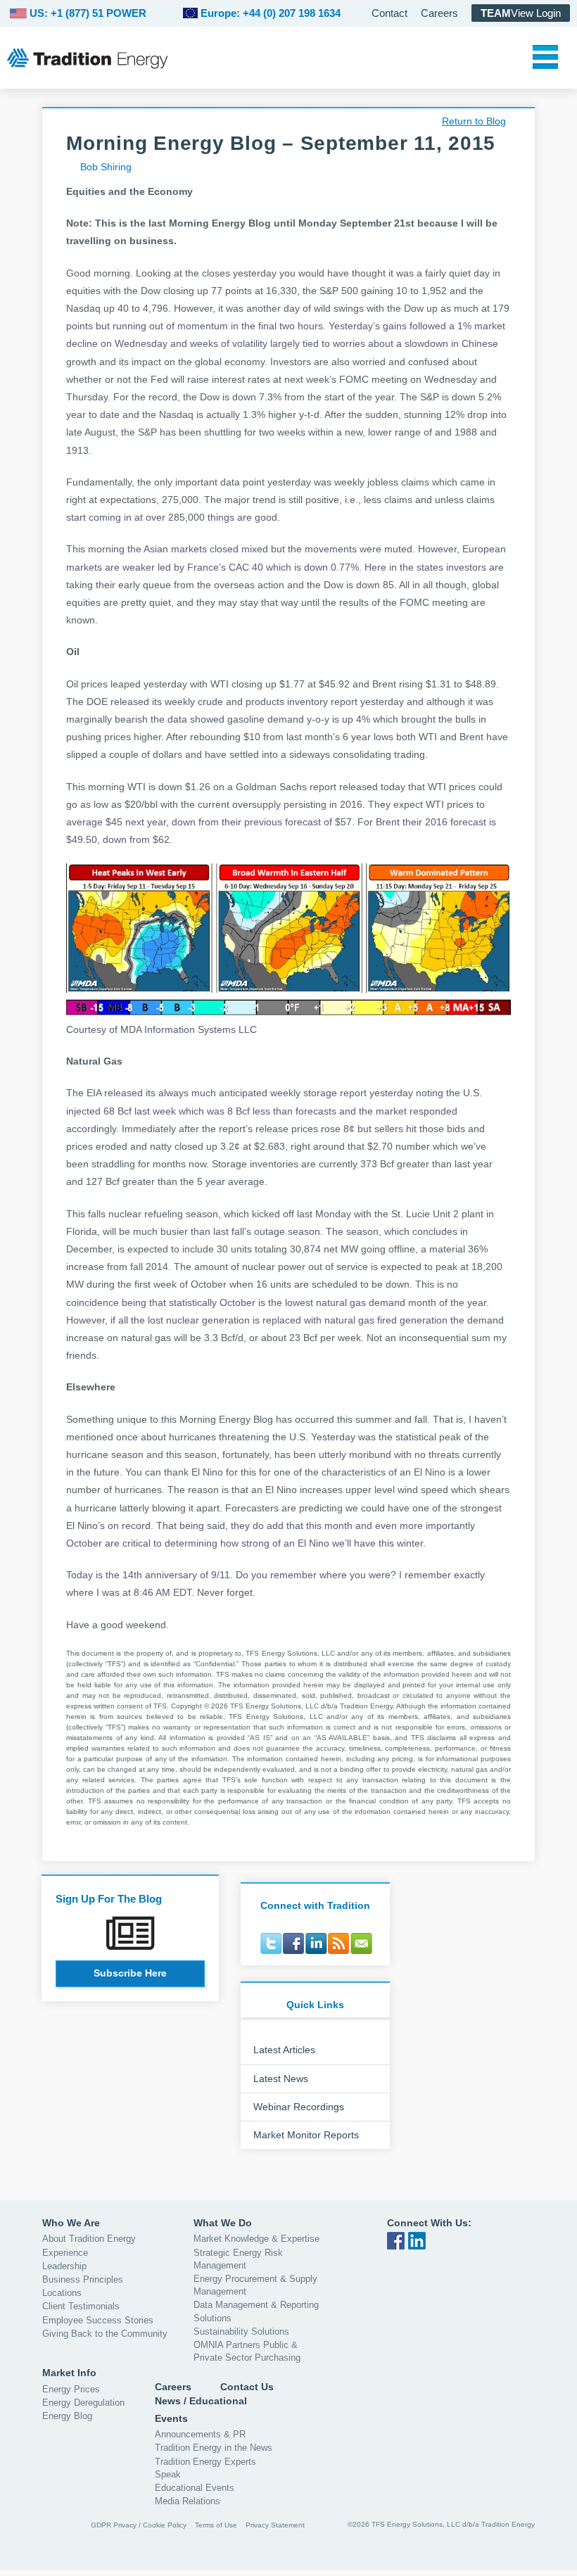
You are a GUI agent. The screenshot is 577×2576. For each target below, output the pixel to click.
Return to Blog (474, 121)
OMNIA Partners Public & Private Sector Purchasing (247, 2351)
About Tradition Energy (89, 2239)
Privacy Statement (275, 2525)
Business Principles (83, 2279)
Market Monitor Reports (306, 2135)
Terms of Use (216, 2525)
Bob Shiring (106, 167)
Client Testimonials (81, 2306)
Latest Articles (284, 2050)
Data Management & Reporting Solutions (256, 2311)
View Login (521, 13)
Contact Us (247, 2387)
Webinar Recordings (299, 2107)
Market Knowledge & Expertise (256, 2239)
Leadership (64, 2266)
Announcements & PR (200, 2434)
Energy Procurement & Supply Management (255, 2285)
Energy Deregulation (83, 2403)
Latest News (281, 2079)
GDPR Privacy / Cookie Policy (139, 2525)
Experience (65, 2253)
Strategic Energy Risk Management (238, 2259)
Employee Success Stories (98, 2320)
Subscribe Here (130, 1973)
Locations (62, 2293)
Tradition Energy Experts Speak (205, 2468)
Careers (439, 13)
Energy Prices (71, 2389)
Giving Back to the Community (105, 2334)
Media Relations (188, 2501)
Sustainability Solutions (241, 2331)
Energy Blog (67, 2416)
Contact (389, 13)
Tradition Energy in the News (214, 2448)
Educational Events (195, 2488)
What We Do (223, 2223)
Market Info (69, 2373)
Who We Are (71, 2223)
